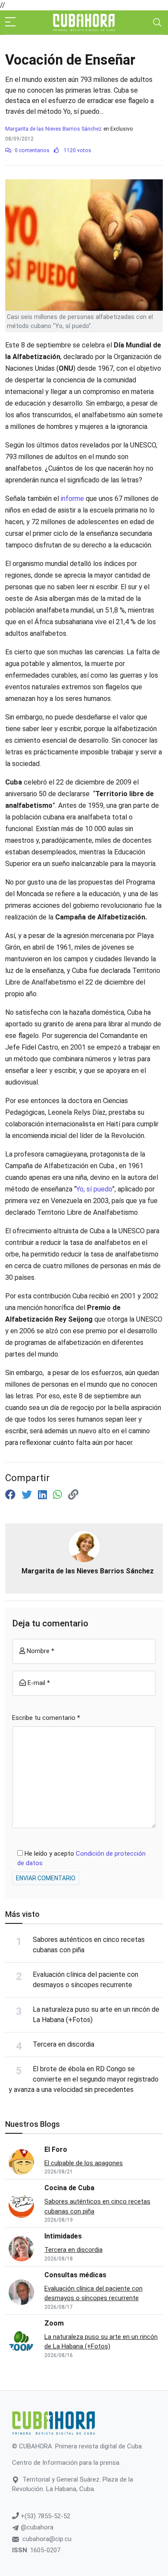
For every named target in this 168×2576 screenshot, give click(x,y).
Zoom (54, 2323)
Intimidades (63, 2236)
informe (72, 499)
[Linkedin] (44, 1495)
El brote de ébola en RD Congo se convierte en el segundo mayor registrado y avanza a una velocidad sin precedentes (84, 2079)
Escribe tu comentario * (46, 1718)
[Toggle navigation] (157, 22)
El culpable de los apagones (84, 2163)
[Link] (73, 1495)
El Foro (56, 2149)
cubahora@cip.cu (47, 2539)
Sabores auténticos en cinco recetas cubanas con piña (97, 2206)
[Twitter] (28, 1495)
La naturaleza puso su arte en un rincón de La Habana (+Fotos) (101, 2342)
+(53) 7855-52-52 (45, 2516)
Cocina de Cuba (69, 2188)
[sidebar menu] (10, 22)
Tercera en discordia (64, 2044)
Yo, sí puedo (94, 1189)
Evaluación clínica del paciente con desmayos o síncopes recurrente (93, 2293)
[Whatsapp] (59, 1495)
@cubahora (36, 2527)
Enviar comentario (46, 1878)
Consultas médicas (75, 2275)
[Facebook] (12, 1495)
